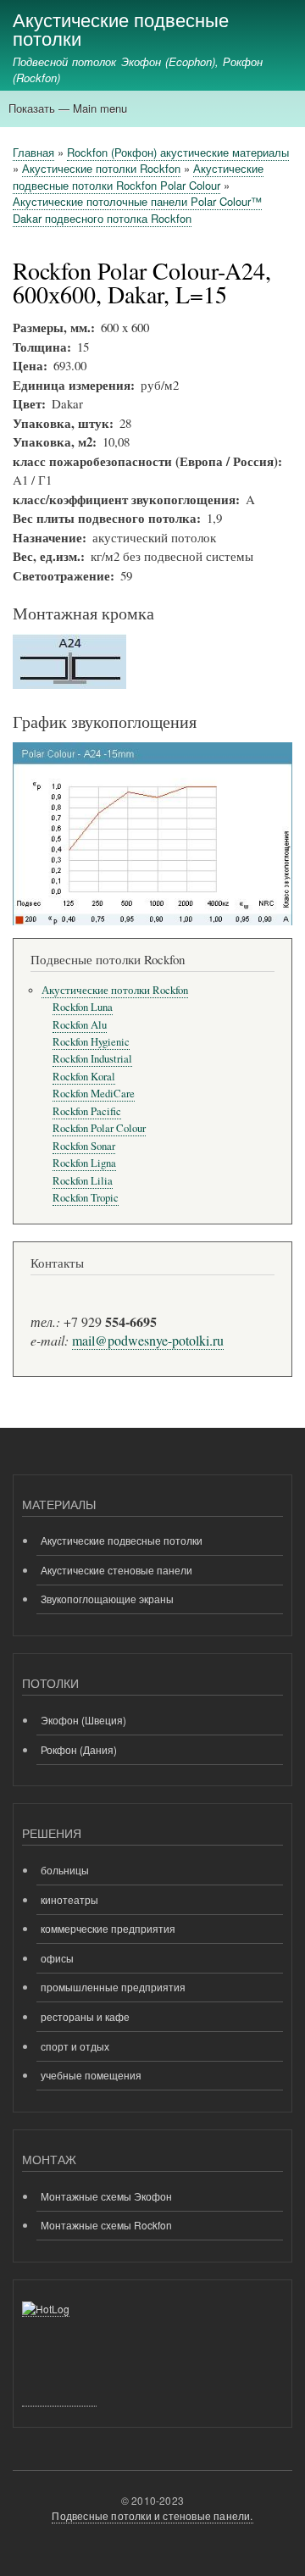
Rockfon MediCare (94, 1094)
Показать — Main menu (68, 108)
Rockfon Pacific (87, 1111)
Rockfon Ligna (84, 1163)
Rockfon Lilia (83, 1181)
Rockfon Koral (84, 1077)
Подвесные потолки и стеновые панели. (152, 2515)
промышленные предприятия (113, 1987)
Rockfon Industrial (92, 1059)
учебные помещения (91, 2075)
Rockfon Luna (83, 1007)
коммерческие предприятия (108, 1928)
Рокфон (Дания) (79, 1749)
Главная (33, 152)
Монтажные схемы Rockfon (106, 2225)
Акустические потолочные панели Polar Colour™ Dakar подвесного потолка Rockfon (137, 210)
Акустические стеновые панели (116, 1570)
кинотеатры (69, 1899)
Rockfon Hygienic (91, 1042)
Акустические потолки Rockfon (101, 168)
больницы (65, 1870)
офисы (57, 1958)
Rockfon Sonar (84, 1146)
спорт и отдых (75, 2046)
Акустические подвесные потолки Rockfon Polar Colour (138, 177)
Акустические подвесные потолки (121, 28)
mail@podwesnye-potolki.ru (148, 1340)
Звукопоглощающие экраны (107, 1599)
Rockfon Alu (80, 1025)
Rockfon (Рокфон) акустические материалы (178, 152)
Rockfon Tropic (86, 1198)
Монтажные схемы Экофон (106, 2196)
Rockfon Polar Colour (99, 1128)
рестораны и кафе (85, 2016)
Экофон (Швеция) (83, 1720)
